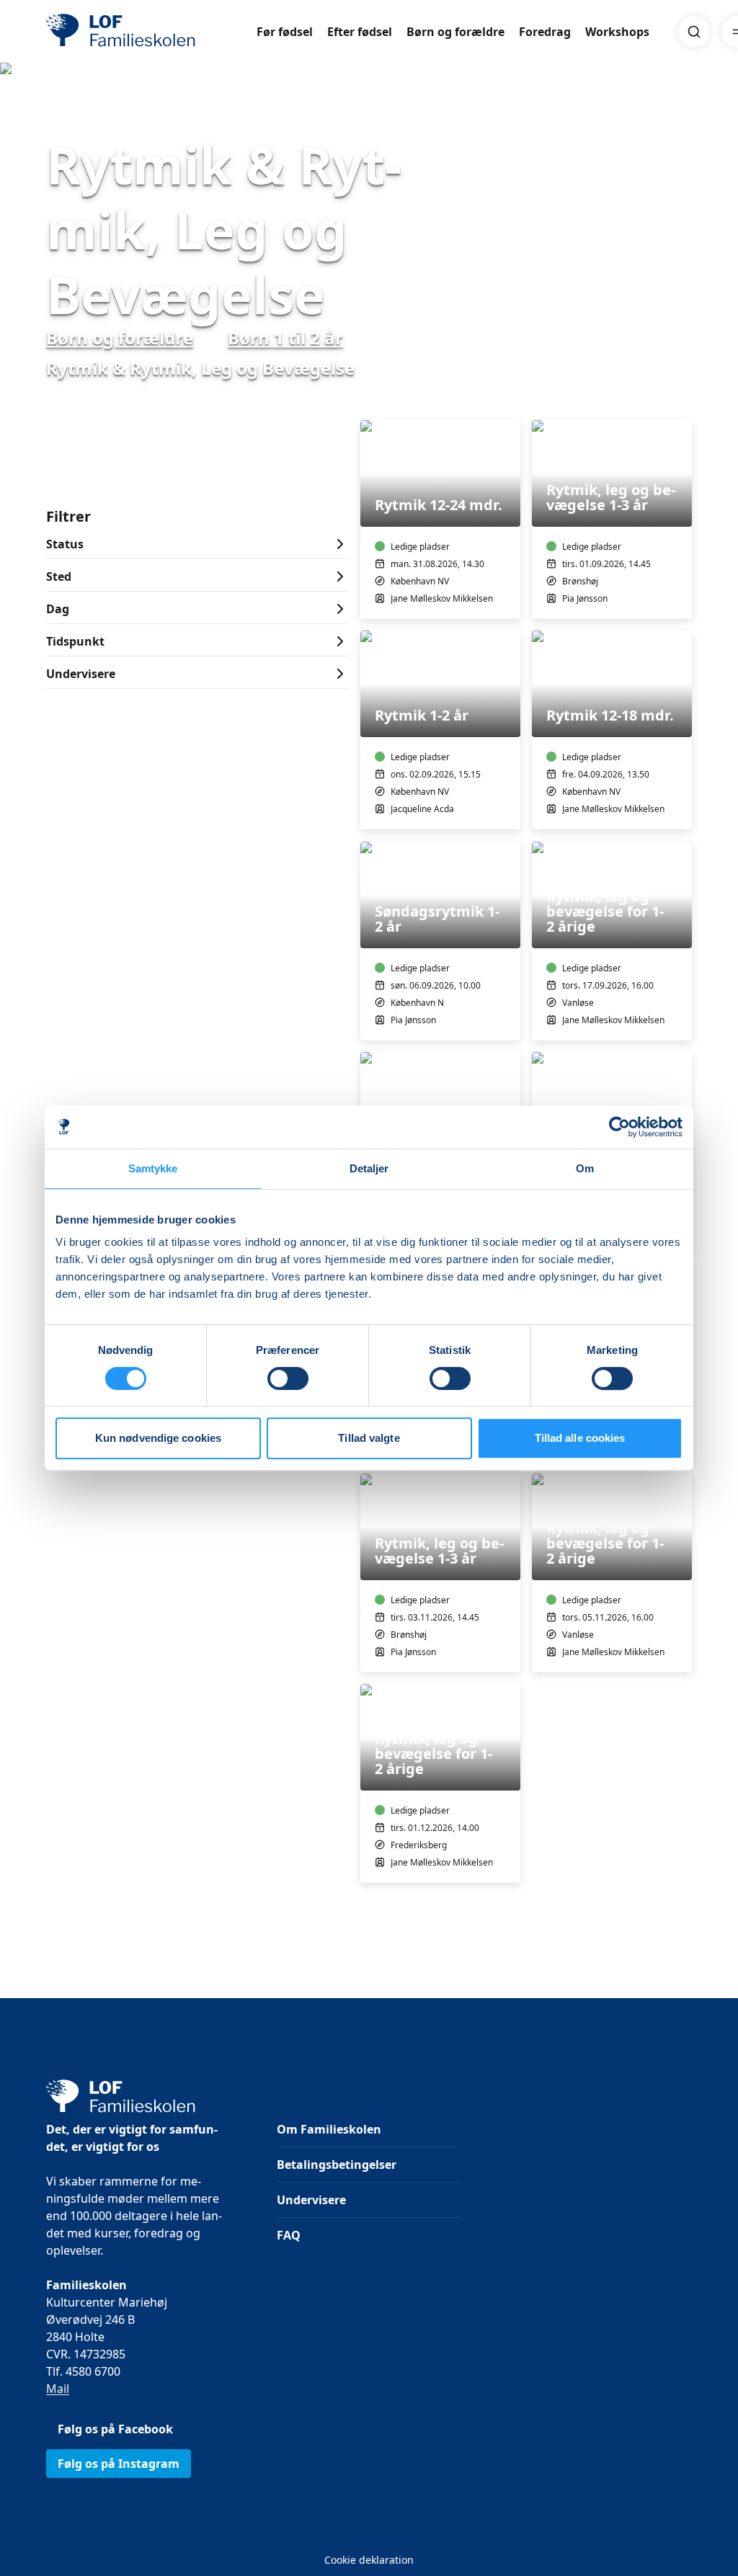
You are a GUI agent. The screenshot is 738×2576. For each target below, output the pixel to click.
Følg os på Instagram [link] (119, 2464)
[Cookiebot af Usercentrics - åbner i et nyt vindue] (619, 1127)
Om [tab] (585, 1168)
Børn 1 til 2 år (285, 338)
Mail (58, 2389)
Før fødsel (285, 32)
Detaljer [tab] (369, 1168)
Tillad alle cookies (580, 1438)
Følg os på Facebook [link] (115, 2429)
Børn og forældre (455, 32)
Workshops (617, 32)
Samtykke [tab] (153, 1168)
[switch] (288, 1378)
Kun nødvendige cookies (158, 1438)
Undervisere (311, 2200)
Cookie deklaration (369, 2560)
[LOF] (151, 32)
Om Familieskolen (329, 2129)
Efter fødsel (360, 32)
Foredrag (545, 32)
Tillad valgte (369, 1438)
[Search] (694, 32)
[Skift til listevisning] (683, 400)
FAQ (289, 2235)
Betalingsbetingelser (337, 2165)
